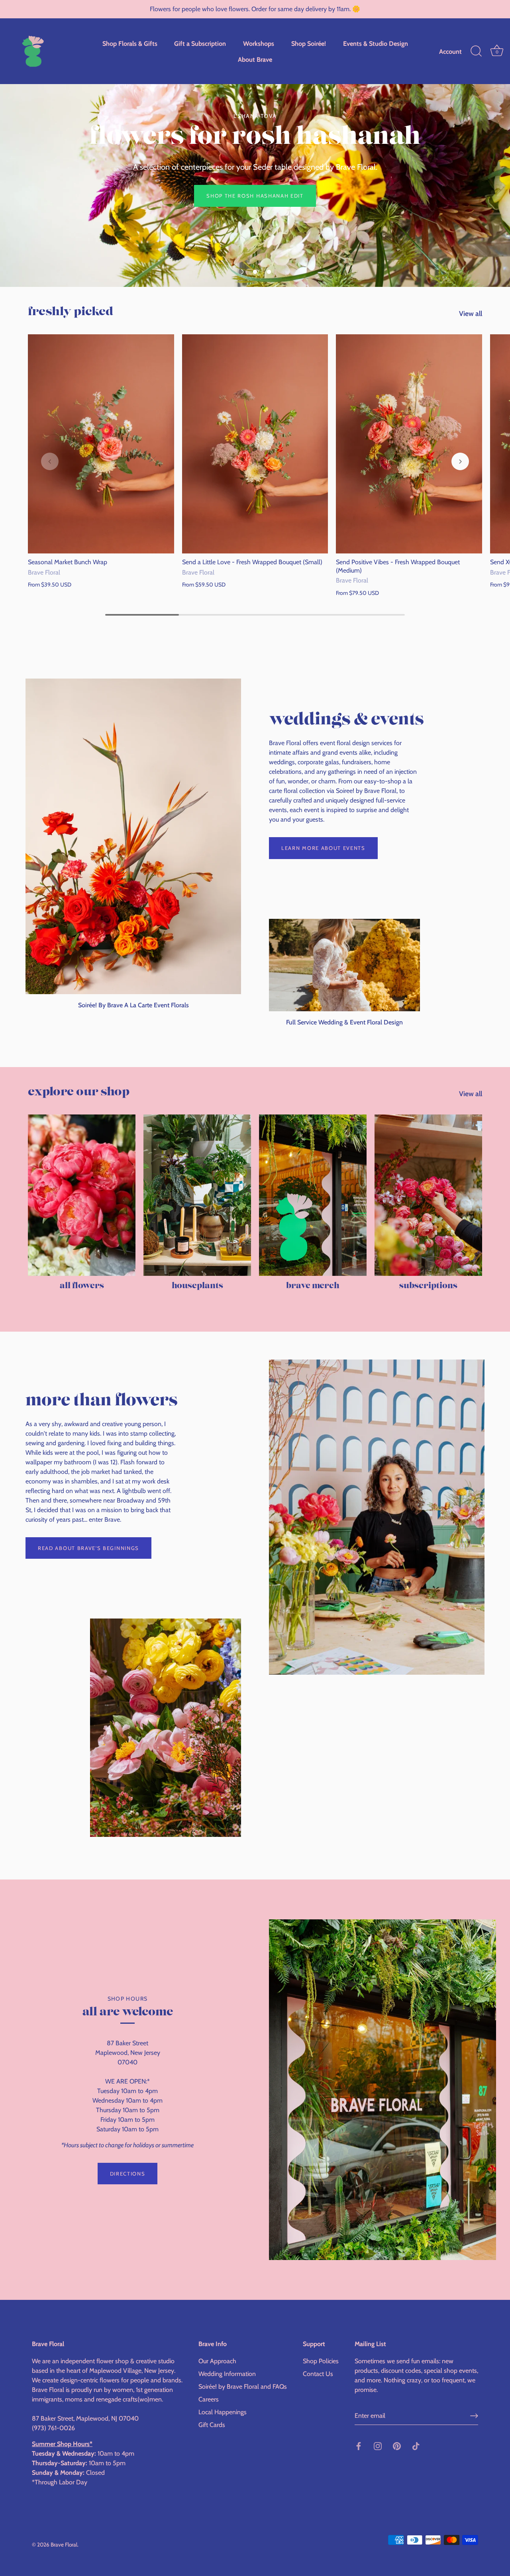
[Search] (476, 51)
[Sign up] (474, 2416)
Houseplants (197, 1286)
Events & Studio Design (376, 43)
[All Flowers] (82, 1195)
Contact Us (318, 2374)
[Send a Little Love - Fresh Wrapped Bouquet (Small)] (255, 444)
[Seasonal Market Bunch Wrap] (101, 444)
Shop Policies (321, 2361)
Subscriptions (428, 1286)
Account (450, 51)
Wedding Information (227, 2374)
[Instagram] (378, 2446)
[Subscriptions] (428, 1195)
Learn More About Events (323, 848)
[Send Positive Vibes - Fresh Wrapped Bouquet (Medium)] (409, 444)
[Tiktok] (416, 2446)
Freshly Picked (71, 312)
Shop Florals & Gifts (130, 43)
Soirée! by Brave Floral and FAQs (243, 2387)
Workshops (259, 43)
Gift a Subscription (200, 43)
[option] (255, 143)
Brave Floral (64, 2545)
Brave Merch (313, 1286)
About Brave (255, 59)
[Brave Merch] (313, 1195)
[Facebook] (359, 2446)
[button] (241, 272)
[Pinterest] (397, 2446)
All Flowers (82, 1286)
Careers (209, 2399)
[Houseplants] (197, 1195)
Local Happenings (223, 2412)
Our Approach (217, 2361)
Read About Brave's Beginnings (88, 1548)
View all (471, 313)
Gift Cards (212, 2425)
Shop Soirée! (309, 43)
